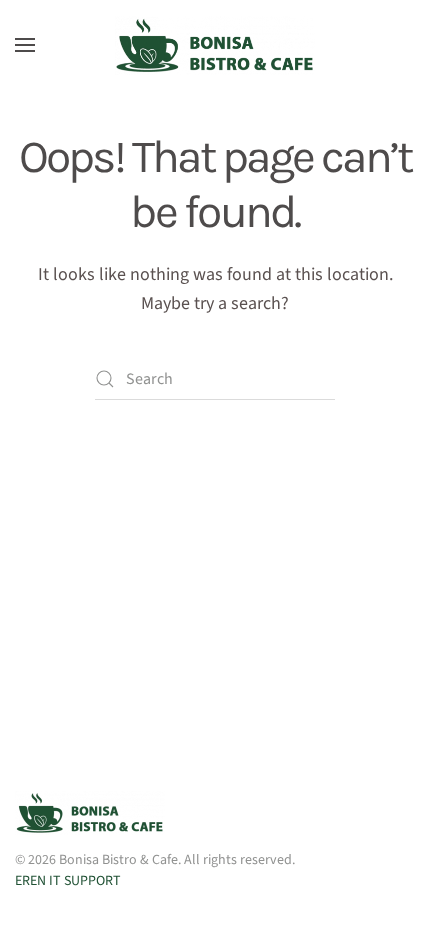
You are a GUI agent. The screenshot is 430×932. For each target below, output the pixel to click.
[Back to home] (215, 45)
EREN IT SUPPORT (68, 881)
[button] (25, 45)
